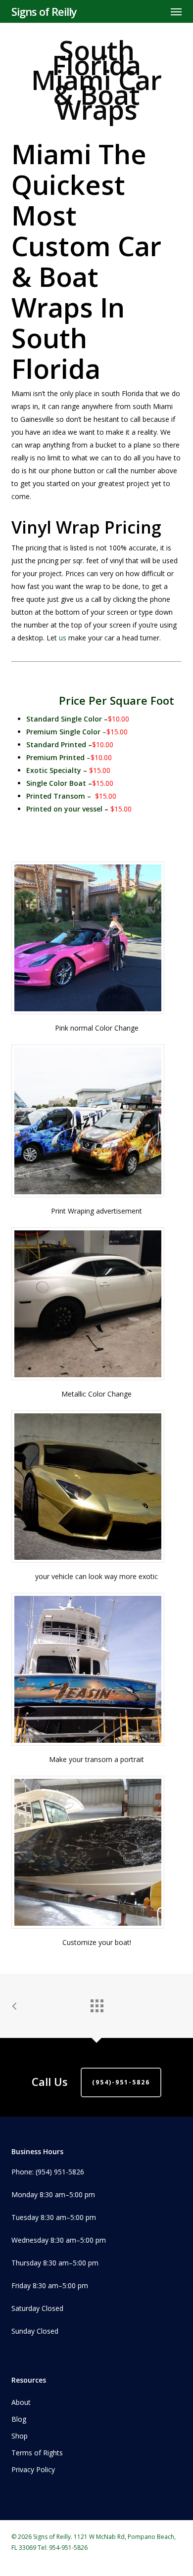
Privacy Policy (33, 2469)
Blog (19, 2419)
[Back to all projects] (96, 2003)
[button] (176, 11)
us (63, 638)
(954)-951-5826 (121, 2082)
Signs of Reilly (44, 11)
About (21, 2402)
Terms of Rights (37, 2453)
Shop (20, 2436)
